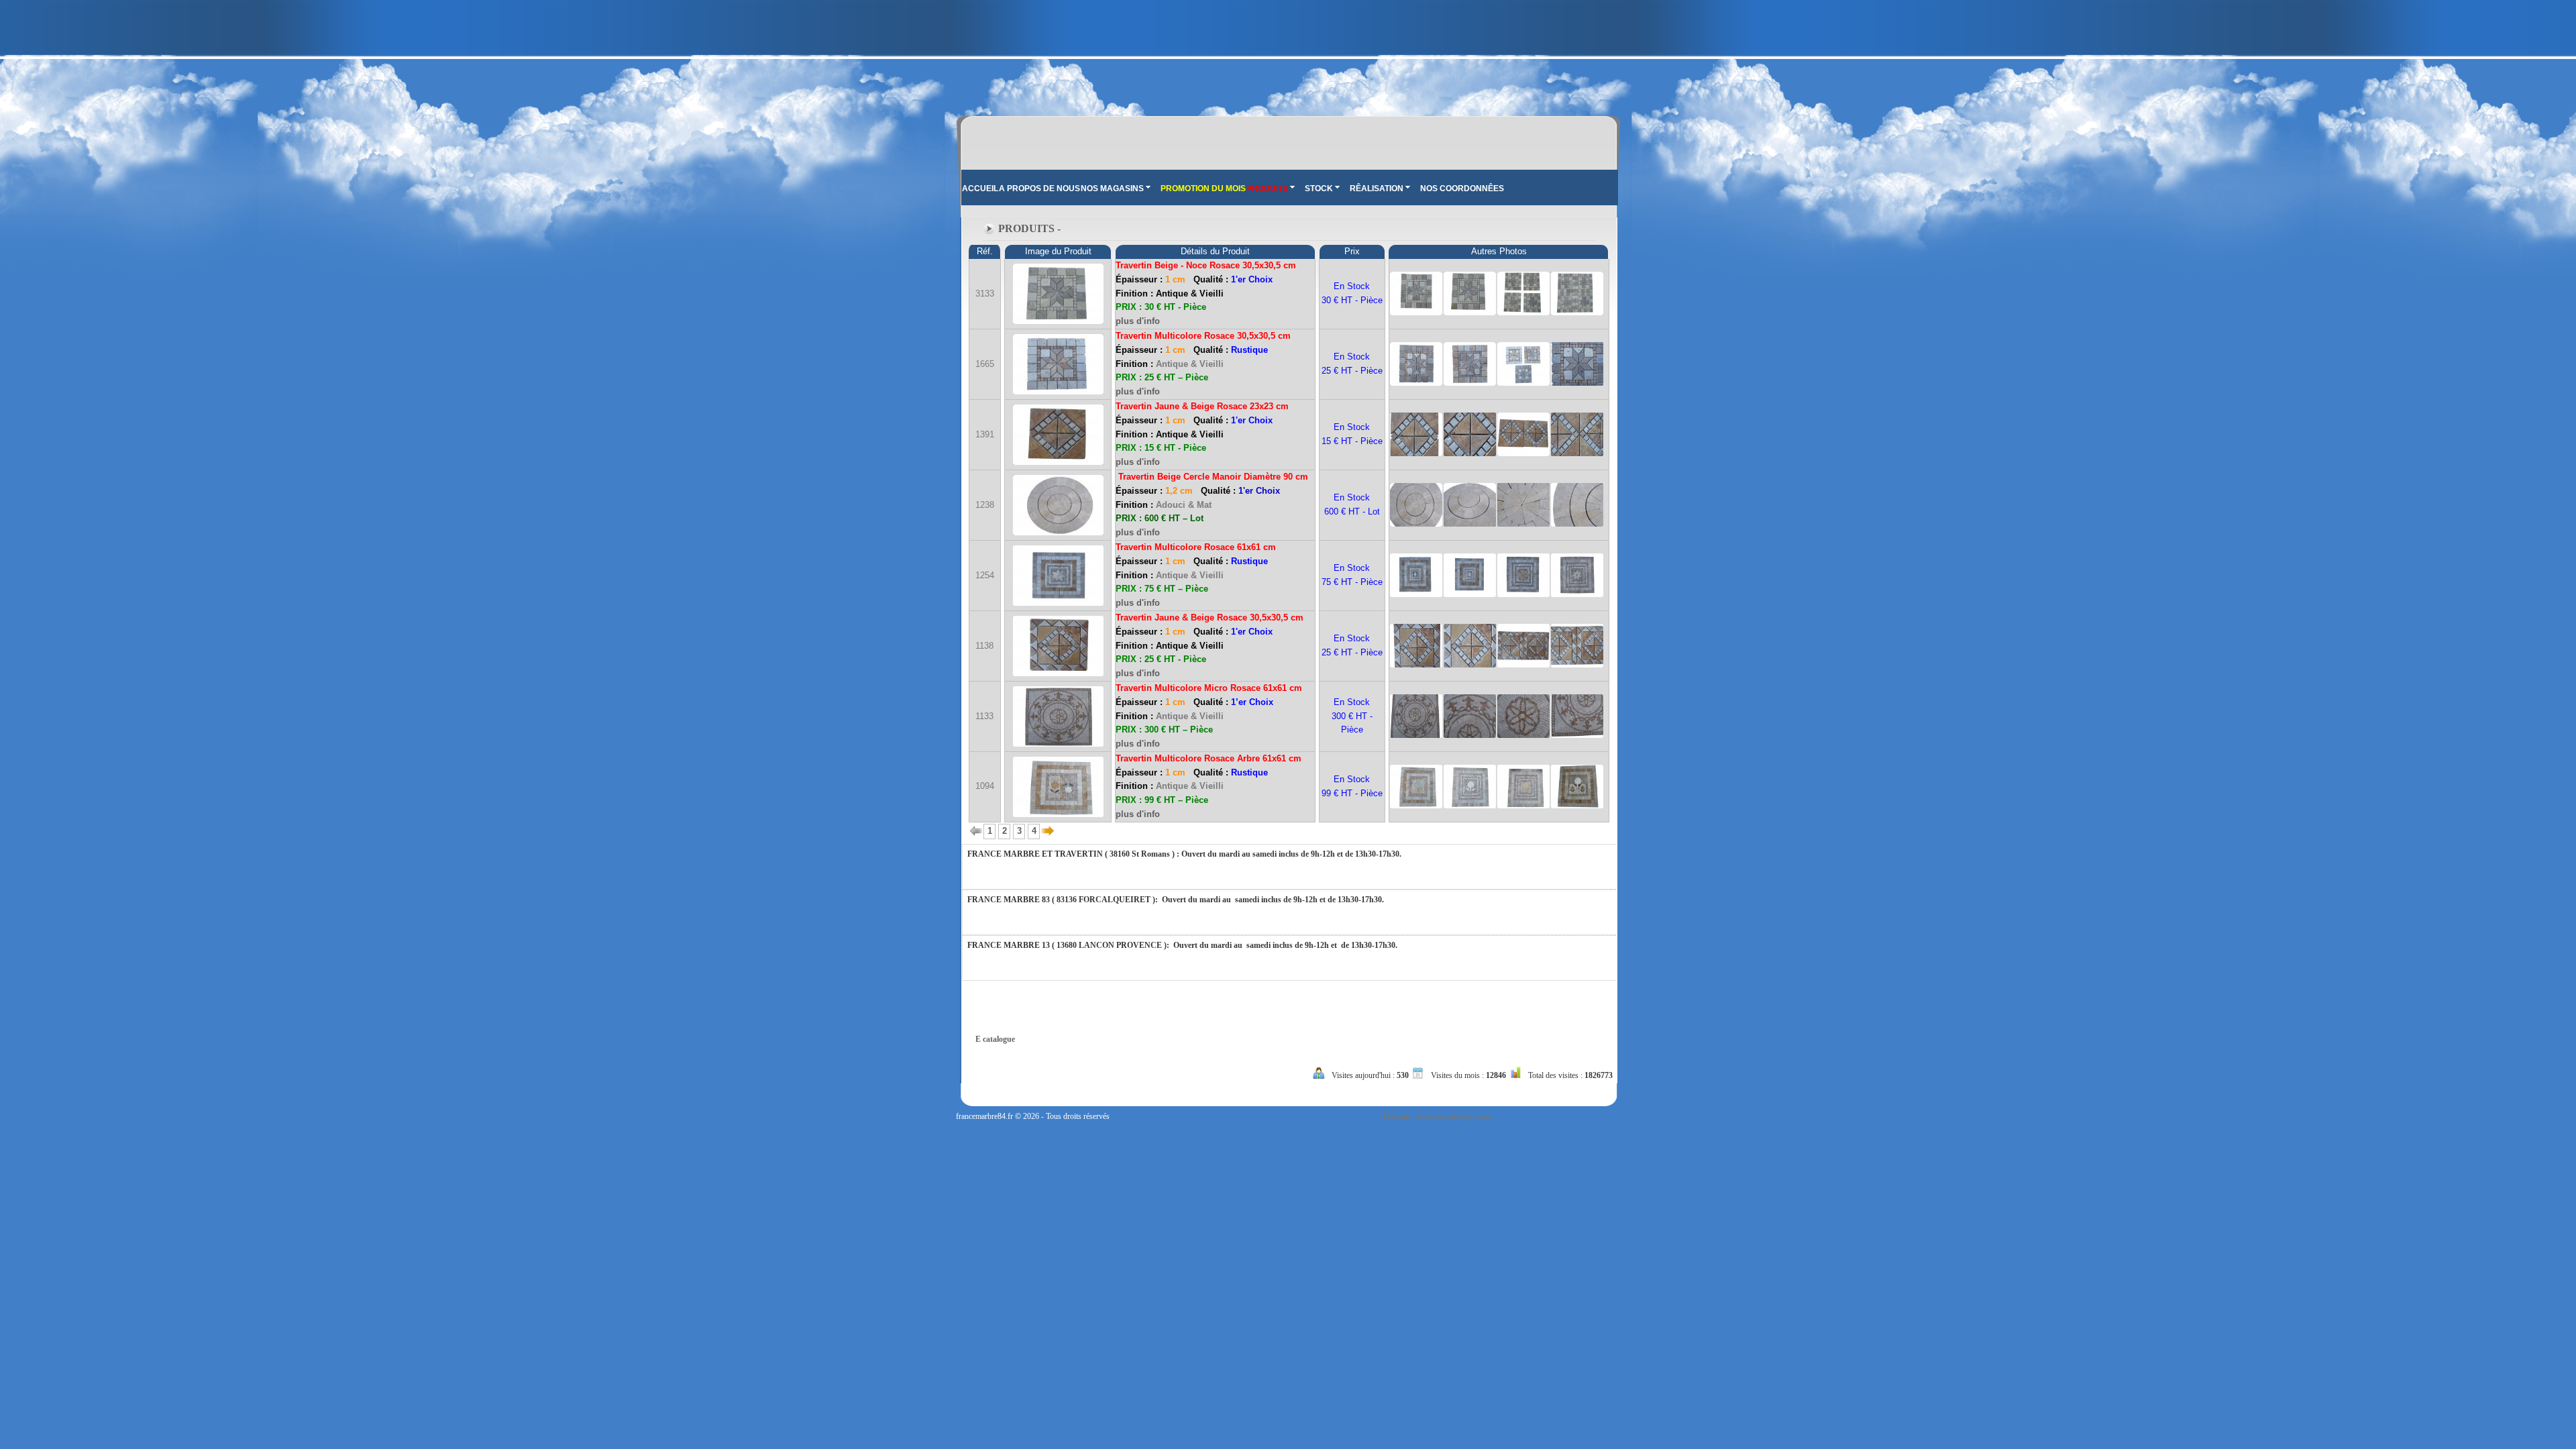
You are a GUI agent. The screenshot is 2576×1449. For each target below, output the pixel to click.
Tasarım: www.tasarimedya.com (1437, 1116)
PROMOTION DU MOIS (1203, 189)
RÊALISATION (1377, 189)
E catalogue (995, 1039)
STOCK (1319, 189)
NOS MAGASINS (1112, 189)
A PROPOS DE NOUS (1039, 189)
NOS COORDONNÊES (1462, 189)
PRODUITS (1267, 189)
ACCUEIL (980, 189)
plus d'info (1138, 321)
